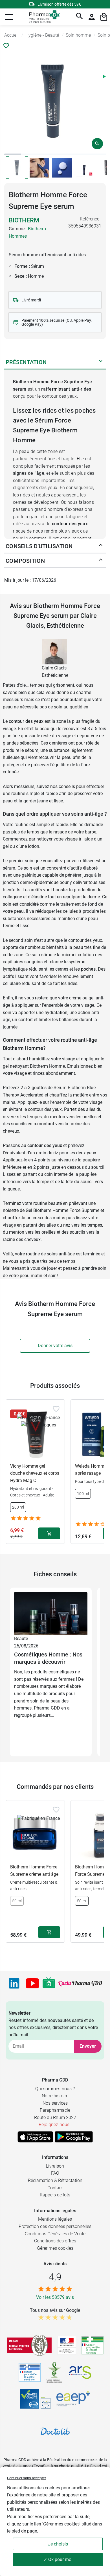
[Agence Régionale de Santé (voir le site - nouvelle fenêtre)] (80, 2373)
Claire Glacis (54, 668)
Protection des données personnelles (55, 2226)
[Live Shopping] (49, 1983)
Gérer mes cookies (55, 2248)
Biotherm (24, 220)
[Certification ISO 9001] (29, 2345)
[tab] (13, 154)
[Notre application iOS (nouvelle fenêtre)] (35, 2137)
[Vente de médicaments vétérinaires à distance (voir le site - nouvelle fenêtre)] (30, 2372)
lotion (34, 846)
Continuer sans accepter (27, 2478)
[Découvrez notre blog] (80, 1983)
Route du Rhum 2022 (55, 2118)
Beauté (21, 1639)
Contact (55, 2188)
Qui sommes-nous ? (55, 2089)
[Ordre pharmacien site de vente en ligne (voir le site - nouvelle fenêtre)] (93, 2345)
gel (6, 846)
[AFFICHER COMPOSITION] (101, 561)
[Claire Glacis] (54, 651)
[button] (9, 17)
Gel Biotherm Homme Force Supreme (62, 1210)
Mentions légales (55, 2219)
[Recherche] (80, 17)
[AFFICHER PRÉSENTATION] (101, 362)
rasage (60, 832)
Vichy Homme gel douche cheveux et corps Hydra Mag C (35, 1473)
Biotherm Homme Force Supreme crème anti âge (34, 1871)
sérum (9, 868)
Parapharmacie (55, 2110)
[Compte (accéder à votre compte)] (92, 17)
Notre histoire (55, 2096)
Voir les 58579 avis (55, 2297)
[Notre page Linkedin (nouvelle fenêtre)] (14, 1983)
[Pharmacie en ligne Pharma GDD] (43, 17)
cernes (62, 969)
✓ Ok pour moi (58, 2559)
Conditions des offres (55, 2241)
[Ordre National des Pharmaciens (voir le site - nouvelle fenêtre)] (55, 2373)
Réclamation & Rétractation (55, 2180)
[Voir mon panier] (104, 17)
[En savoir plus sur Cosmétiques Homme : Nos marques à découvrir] (51, 1613)
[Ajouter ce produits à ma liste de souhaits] (6, 46)
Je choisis (58, 2544)
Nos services (55, 2103)
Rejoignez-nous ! (55, 2125)
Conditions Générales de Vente (55, 2234)
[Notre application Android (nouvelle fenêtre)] (74, 2137)
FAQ (55, 2173)
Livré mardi (31, 300)
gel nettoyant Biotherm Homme (34, 1066)
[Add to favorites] (56, 1409)
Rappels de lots (55, 2195)
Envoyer (88, 2046)
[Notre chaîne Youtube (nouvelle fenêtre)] (32, 1983)
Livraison (55, 2166)
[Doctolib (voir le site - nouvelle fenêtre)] (55, 2431)
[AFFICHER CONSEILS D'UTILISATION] (101, 546)
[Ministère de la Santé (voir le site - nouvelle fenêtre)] (67, 2345)
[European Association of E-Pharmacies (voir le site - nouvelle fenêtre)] (73, 2399)
